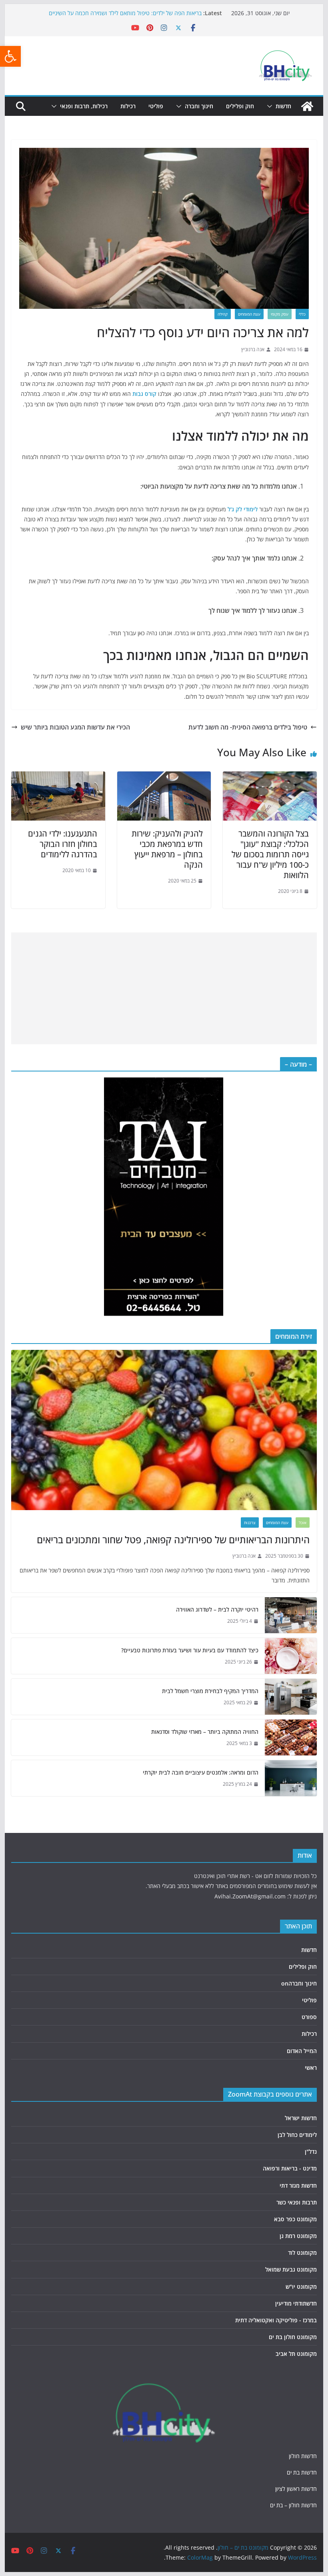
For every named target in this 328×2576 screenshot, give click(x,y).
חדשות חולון (303, 2456)
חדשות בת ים (302, 2472)
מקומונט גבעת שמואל (291, 2269)
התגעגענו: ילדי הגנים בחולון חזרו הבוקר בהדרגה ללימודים (63, 844)
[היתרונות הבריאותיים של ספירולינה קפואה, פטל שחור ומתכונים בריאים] (164, 1430)
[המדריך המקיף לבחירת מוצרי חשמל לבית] (291, 1697)
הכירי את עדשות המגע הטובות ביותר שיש (75, 727)
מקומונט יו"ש (301, 2287)
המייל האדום (302, 2051)
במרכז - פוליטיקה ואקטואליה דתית (276, 2320)
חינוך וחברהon (299, 1983)
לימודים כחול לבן (297, 2135)
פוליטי (156, 106)
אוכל (303, 1523)
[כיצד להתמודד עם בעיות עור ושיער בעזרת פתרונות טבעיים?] (291, 1656)
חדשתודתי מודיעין (296, 2303)
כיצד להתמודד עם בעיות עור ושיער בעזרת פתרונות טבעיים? (190, 1650)
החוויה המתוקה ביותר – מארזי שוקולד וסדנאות (204, 1732)
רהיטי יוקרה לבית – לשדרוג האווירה (217, 1609)
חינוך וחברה (199, 106)
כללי (302, 314)
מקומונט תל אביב (296, 2354)
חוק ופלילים (240, 106)
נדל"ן (311, 2152)
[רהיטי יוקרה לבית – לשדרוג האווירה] (291, 1615)
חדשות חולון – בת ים (293, 2505)
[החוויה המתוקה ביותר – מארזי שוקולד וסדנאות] (291, 1737)
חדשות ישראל (301, 2118)
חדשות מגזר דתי (298, 2185)
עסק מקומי (280, 314)
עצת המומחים (249, 314)
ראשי (311, 2068)
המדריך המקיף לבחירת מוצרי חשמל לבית (210, 1691)
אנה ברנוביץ (253, 349)
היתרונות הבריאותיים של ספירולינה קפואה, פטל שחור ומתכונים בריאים (173, 1539)
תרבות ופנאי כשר (297, 2202)
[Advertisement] (164, 988)
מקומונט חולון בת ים (293, 2337)
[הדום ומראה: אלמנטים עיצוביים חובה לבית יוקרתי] (291, 1778)
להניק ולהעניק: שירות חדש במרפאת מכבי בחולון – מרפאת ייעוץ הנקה (167, 849)
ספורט (309, 2017)
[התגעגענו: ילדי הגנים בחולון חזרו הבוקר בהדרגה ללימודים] (58, 777)
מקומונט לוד (302, 2253)
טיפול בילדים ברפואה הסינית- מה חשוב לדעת (248, 727)
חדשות (283, 106)
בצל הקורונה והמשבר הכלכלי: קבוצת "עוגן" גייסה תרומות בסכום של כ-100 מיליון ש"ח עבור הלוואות (270, 854)
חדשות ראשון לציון (296, 2489)
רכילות (128, 106)
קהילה (223, 314)
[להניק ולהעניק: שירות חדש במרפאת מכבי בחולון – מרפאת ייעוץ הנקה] (164, 777)
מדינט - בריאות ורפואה (290, 2168)
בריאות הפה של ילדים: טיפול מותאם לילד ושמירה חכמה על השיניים (125, 13)
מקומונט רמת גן (298, 2236)
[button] (10, 56)
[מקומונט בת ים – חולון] (307, 106)
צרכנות (250, 1523)
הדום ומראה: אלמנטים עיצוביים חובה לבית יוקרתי (200, 1772)
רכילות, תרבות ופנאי (84, 106)
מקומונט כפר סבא (295, 2219)
